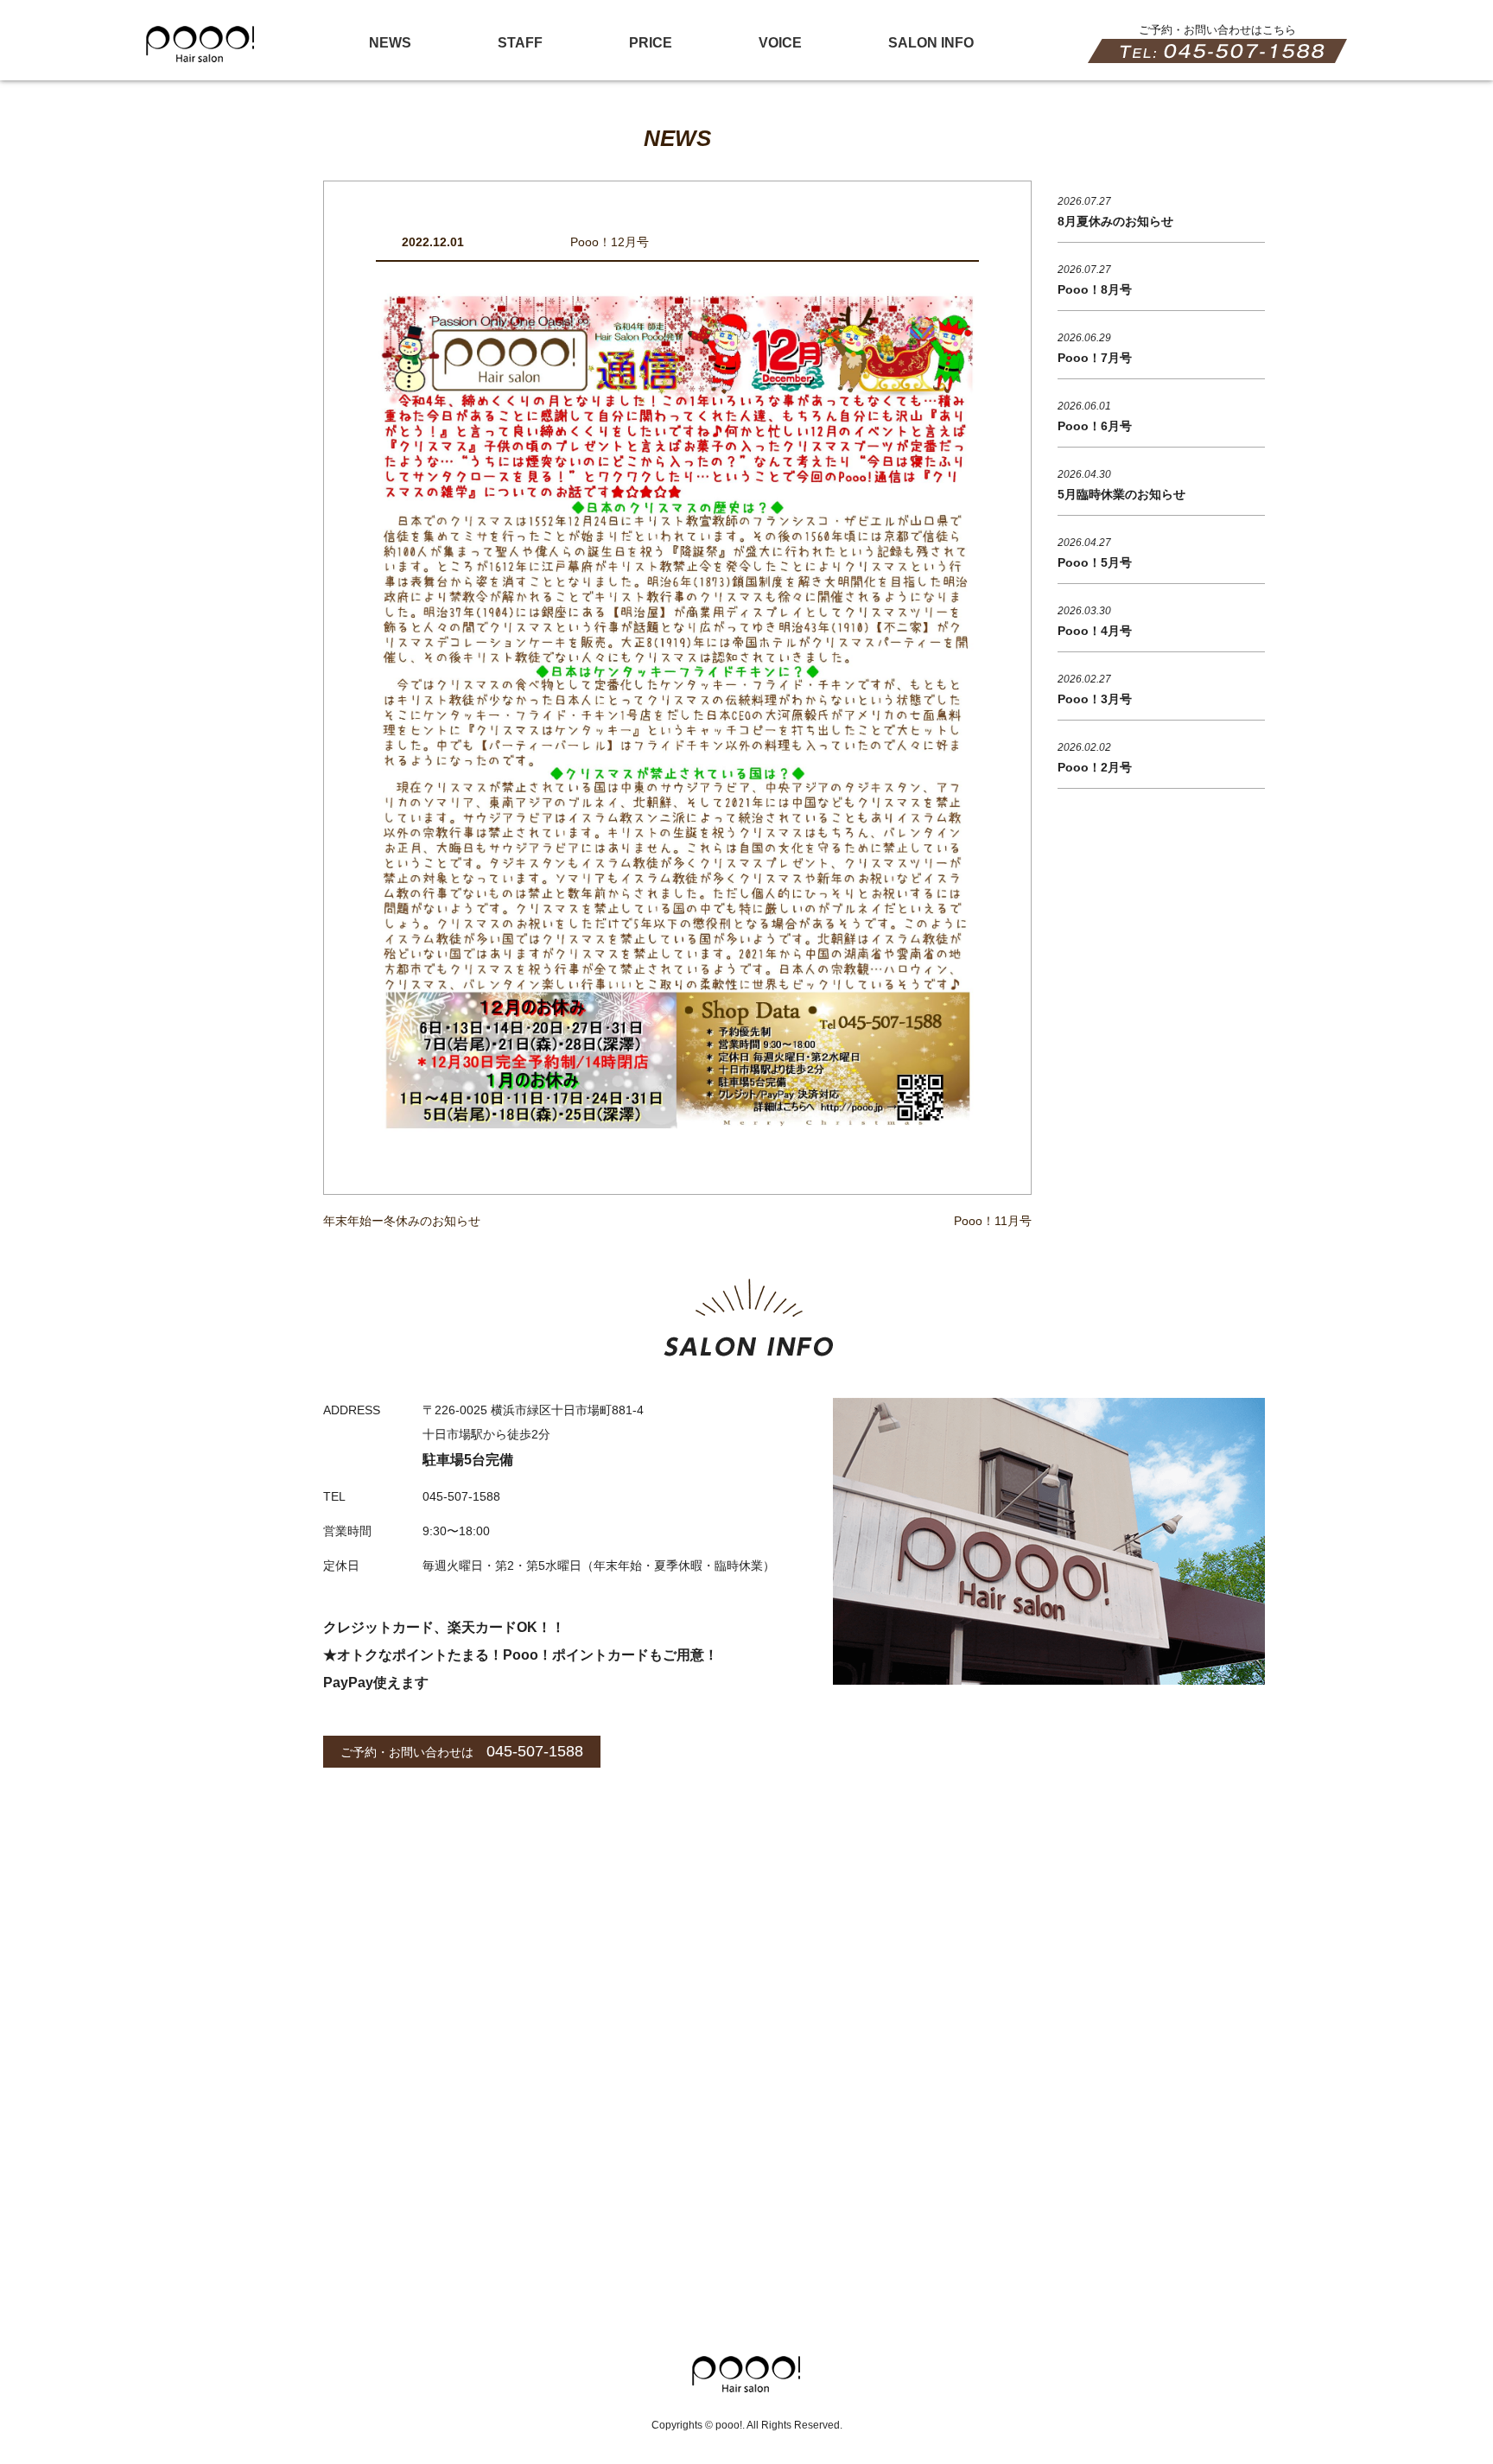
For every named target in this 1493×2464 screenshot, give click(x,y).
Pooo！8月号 (1095, 289)
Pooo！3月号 (1095, 699)
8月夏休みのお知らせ (1115, 221)
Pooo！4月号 (1095, 631)
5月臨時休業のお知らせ (1121, 494)
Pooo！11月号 (993, 1221)
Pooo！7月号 (1095, 358)
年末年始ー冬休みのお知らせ (402, 1221)
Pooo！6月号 (1095, 426)
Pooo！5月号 (1095, 562)
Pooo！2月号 (1095, 767)
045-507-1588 (535, 1751)
